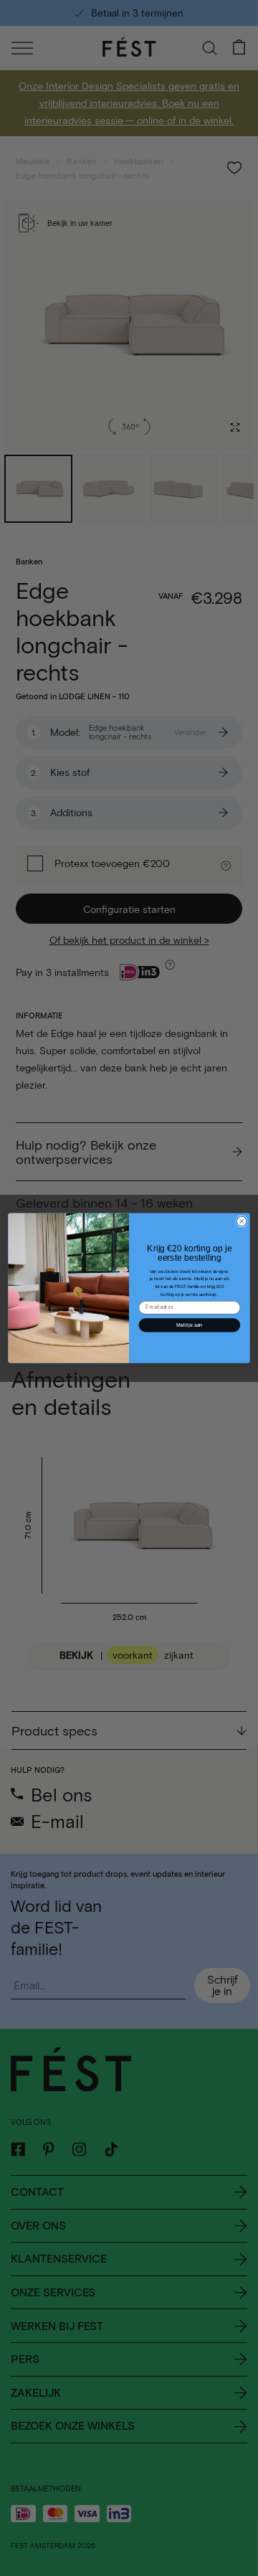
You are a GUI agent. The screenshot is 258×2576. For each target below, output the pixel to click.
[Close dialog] (242, 1221)
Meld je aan (189, 1325)
